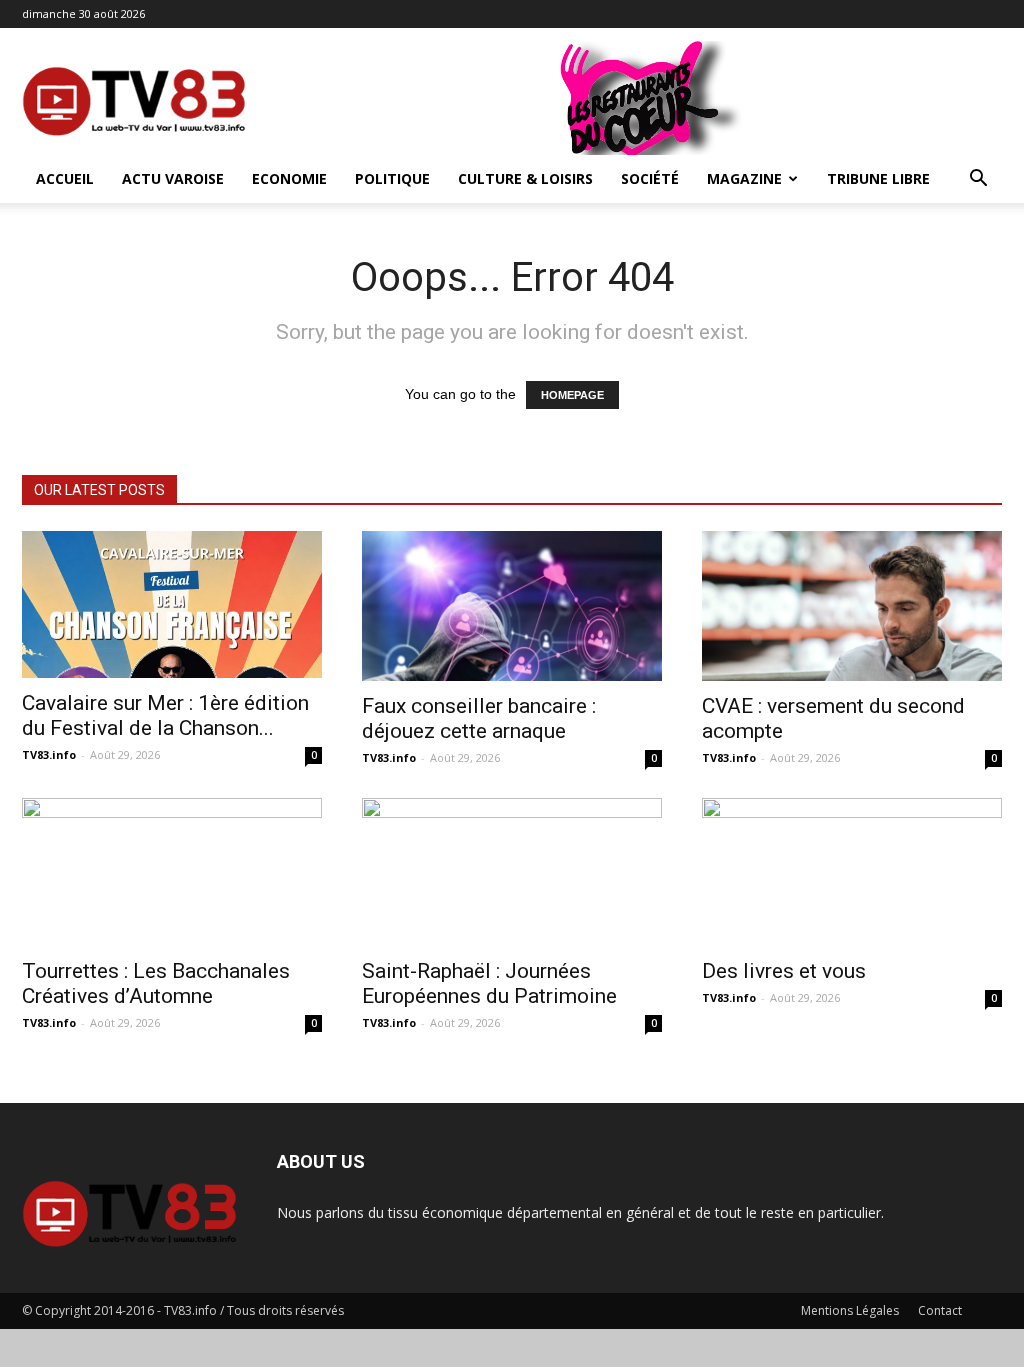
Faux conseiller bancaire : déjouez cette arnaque (479, 718)
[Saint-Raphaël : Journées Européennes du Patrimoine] (512, 872)
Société (650, 178)
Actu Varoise (173, 178)
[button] (978, 180)
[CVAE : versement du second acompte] (852, 606)
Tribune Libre (878, 178)
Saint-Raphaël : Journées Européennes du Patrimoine (489, 983)
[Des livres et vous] (852, 872)
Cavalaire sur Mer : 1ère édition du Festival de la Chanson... (165, 715)
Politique (392, 178)
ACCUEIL (65, 178)
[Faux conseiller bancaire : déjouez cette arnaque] (512, 606)
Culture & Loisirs (525, 178)
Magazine (744, 178)
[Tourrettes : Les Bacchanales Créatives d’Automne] (172, 872)
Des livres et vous (784, 971)
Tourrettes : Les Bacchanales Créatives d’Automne (156, 983)
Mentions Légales (850, 1310)
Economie (289, 178)
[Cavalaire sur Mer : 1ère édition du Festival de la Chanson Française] (172, 604)
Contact (940, 1310)
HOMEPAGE (572, 395)
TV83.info (49, 754)
